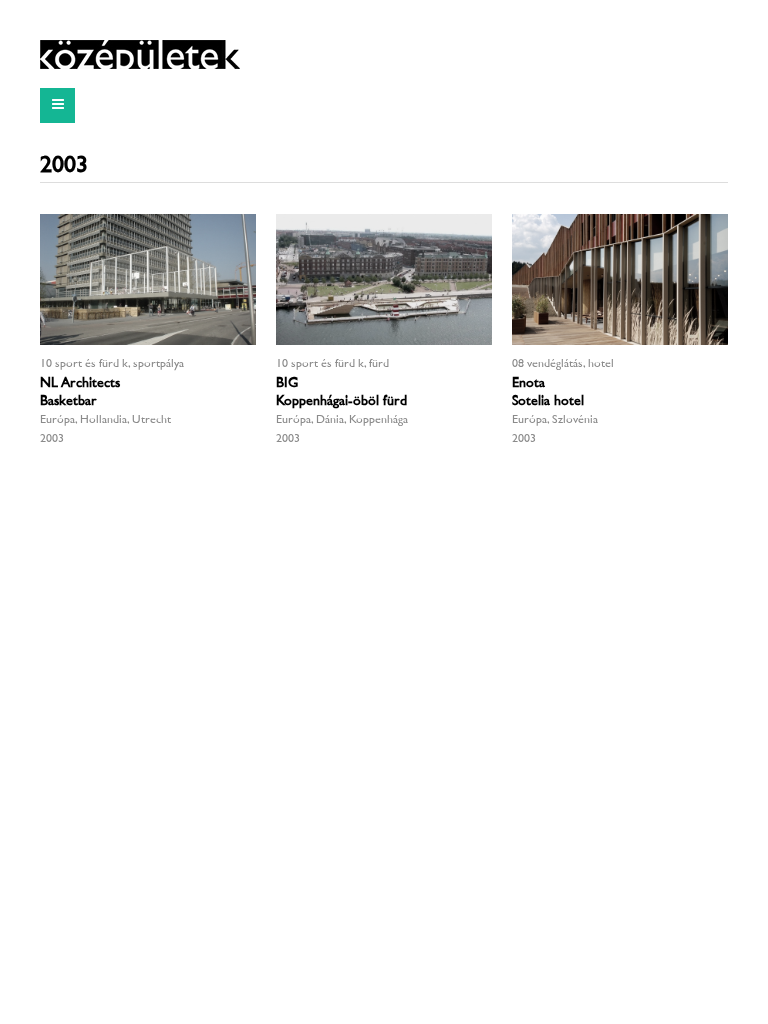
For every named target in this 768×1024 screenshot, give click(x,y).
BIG (287, 383)
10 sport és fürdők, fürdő (334, 364)
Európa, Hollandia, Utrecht (105, 420)
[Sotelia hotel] (620, 279)
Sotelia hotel (548, 401)
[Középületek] (140, 54)
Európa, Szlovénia (555, 420)
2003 (52, 439)
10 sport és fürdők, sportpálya (112, 364)
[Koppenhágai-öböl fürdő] (384, 279)
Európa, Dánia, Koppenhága (342, 420)
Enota (528, 383)
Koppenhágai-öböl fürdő (343, 401)
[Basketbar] (148, 279)
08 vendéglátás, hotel (563, 364)
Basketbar (68, 401)
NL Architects (80, 383)
